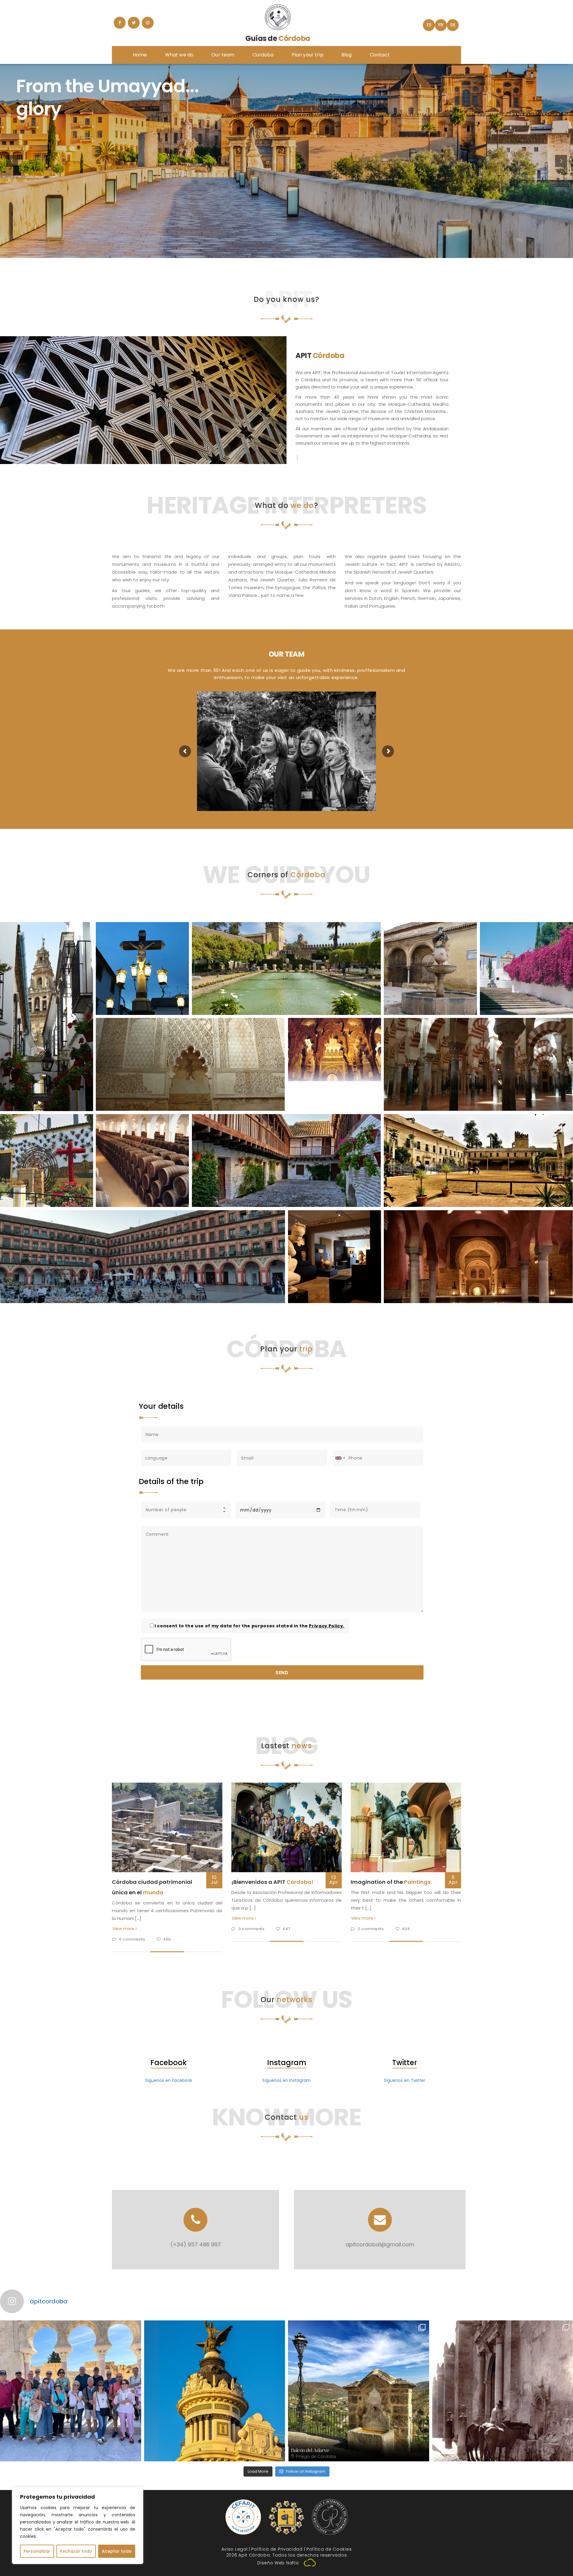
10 (214, 1880)
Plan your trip (308, 55)
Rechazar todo (76, 2551)
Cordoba (263, 55)
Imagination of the (391, 1882)
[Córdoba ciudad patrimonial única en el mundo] (167, 1827)
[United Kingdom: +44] (340, 1458)
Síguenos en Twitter (405, 2080)
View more (124, 1929)
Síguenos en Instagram (286, 2080)
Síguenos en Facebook (169, 2080)
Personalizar (37, 2551)
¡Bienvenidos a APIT (272, 1882)
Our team (223, 55)
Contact (380, 55)
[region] (78, 2526)
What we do (179, 55)
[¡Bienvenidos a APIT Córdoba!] (286, 1827)
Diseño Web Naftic (278, 2563)
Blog (347, 55)
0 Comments (133, 1939)
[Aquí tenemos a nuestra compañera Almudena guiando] (71, 2391)
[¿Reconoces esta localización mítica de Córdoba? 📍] (215, 2391)
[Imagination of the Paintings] (406, 1827)
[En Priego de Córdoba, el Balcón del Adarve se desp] (359, 2391)
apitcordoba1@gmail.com (380, 2244)
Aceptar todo (117, 2551)
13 (334, 1880)
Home (140, 55)
